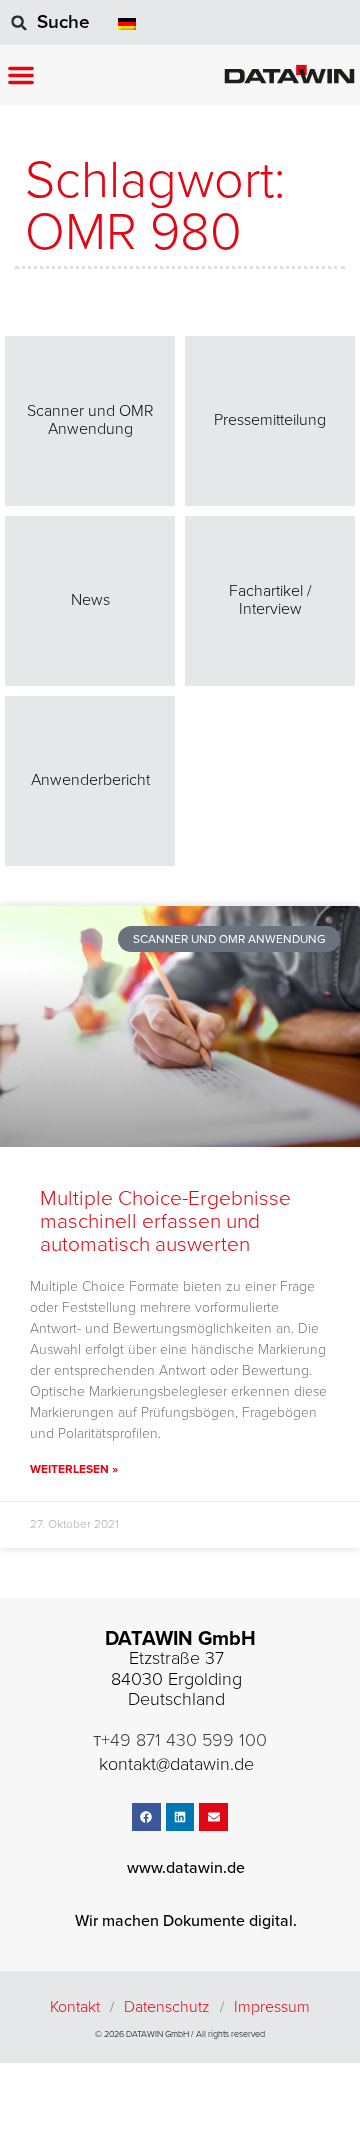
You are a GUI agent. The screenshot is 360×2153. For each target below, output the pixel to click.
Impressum (272, 2007)
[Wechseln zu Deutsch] (127, 22)
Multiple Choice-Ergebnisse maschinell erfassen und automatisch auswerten (165, 1221)
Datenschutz (167, 2007)
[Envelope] (213, 1817)
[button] (21, 75)
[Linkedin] (180, 1817)
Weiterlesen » (74, 1469)
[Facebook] (146, 1817)
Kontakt (75, 2007)
